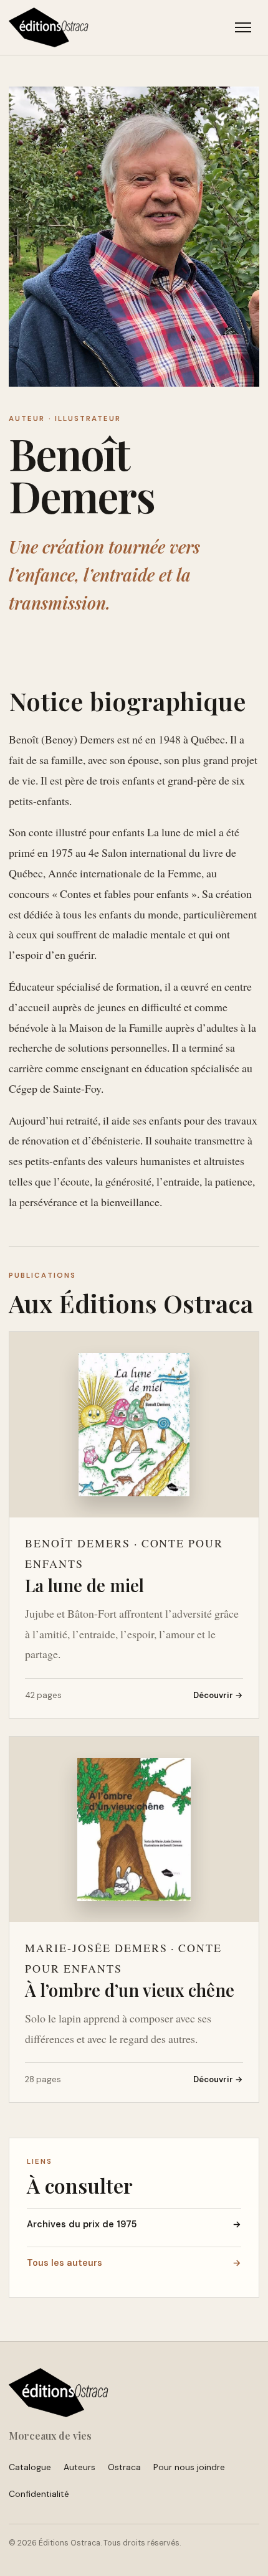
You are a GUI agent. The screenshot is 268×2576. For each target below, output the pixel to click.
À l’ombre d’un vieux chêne (130, 1990)
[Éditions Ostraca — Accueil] (49, 27)
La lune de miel (84, 1585)
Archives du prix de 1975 (134, 2224)
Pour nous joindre (189, 2467)
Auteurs (79, 2467)
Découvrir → (218, 1695)
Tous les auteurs (134, 2263)
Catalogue (30, 2467)
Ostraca (124, 2467)
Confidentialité (39, 2494)
